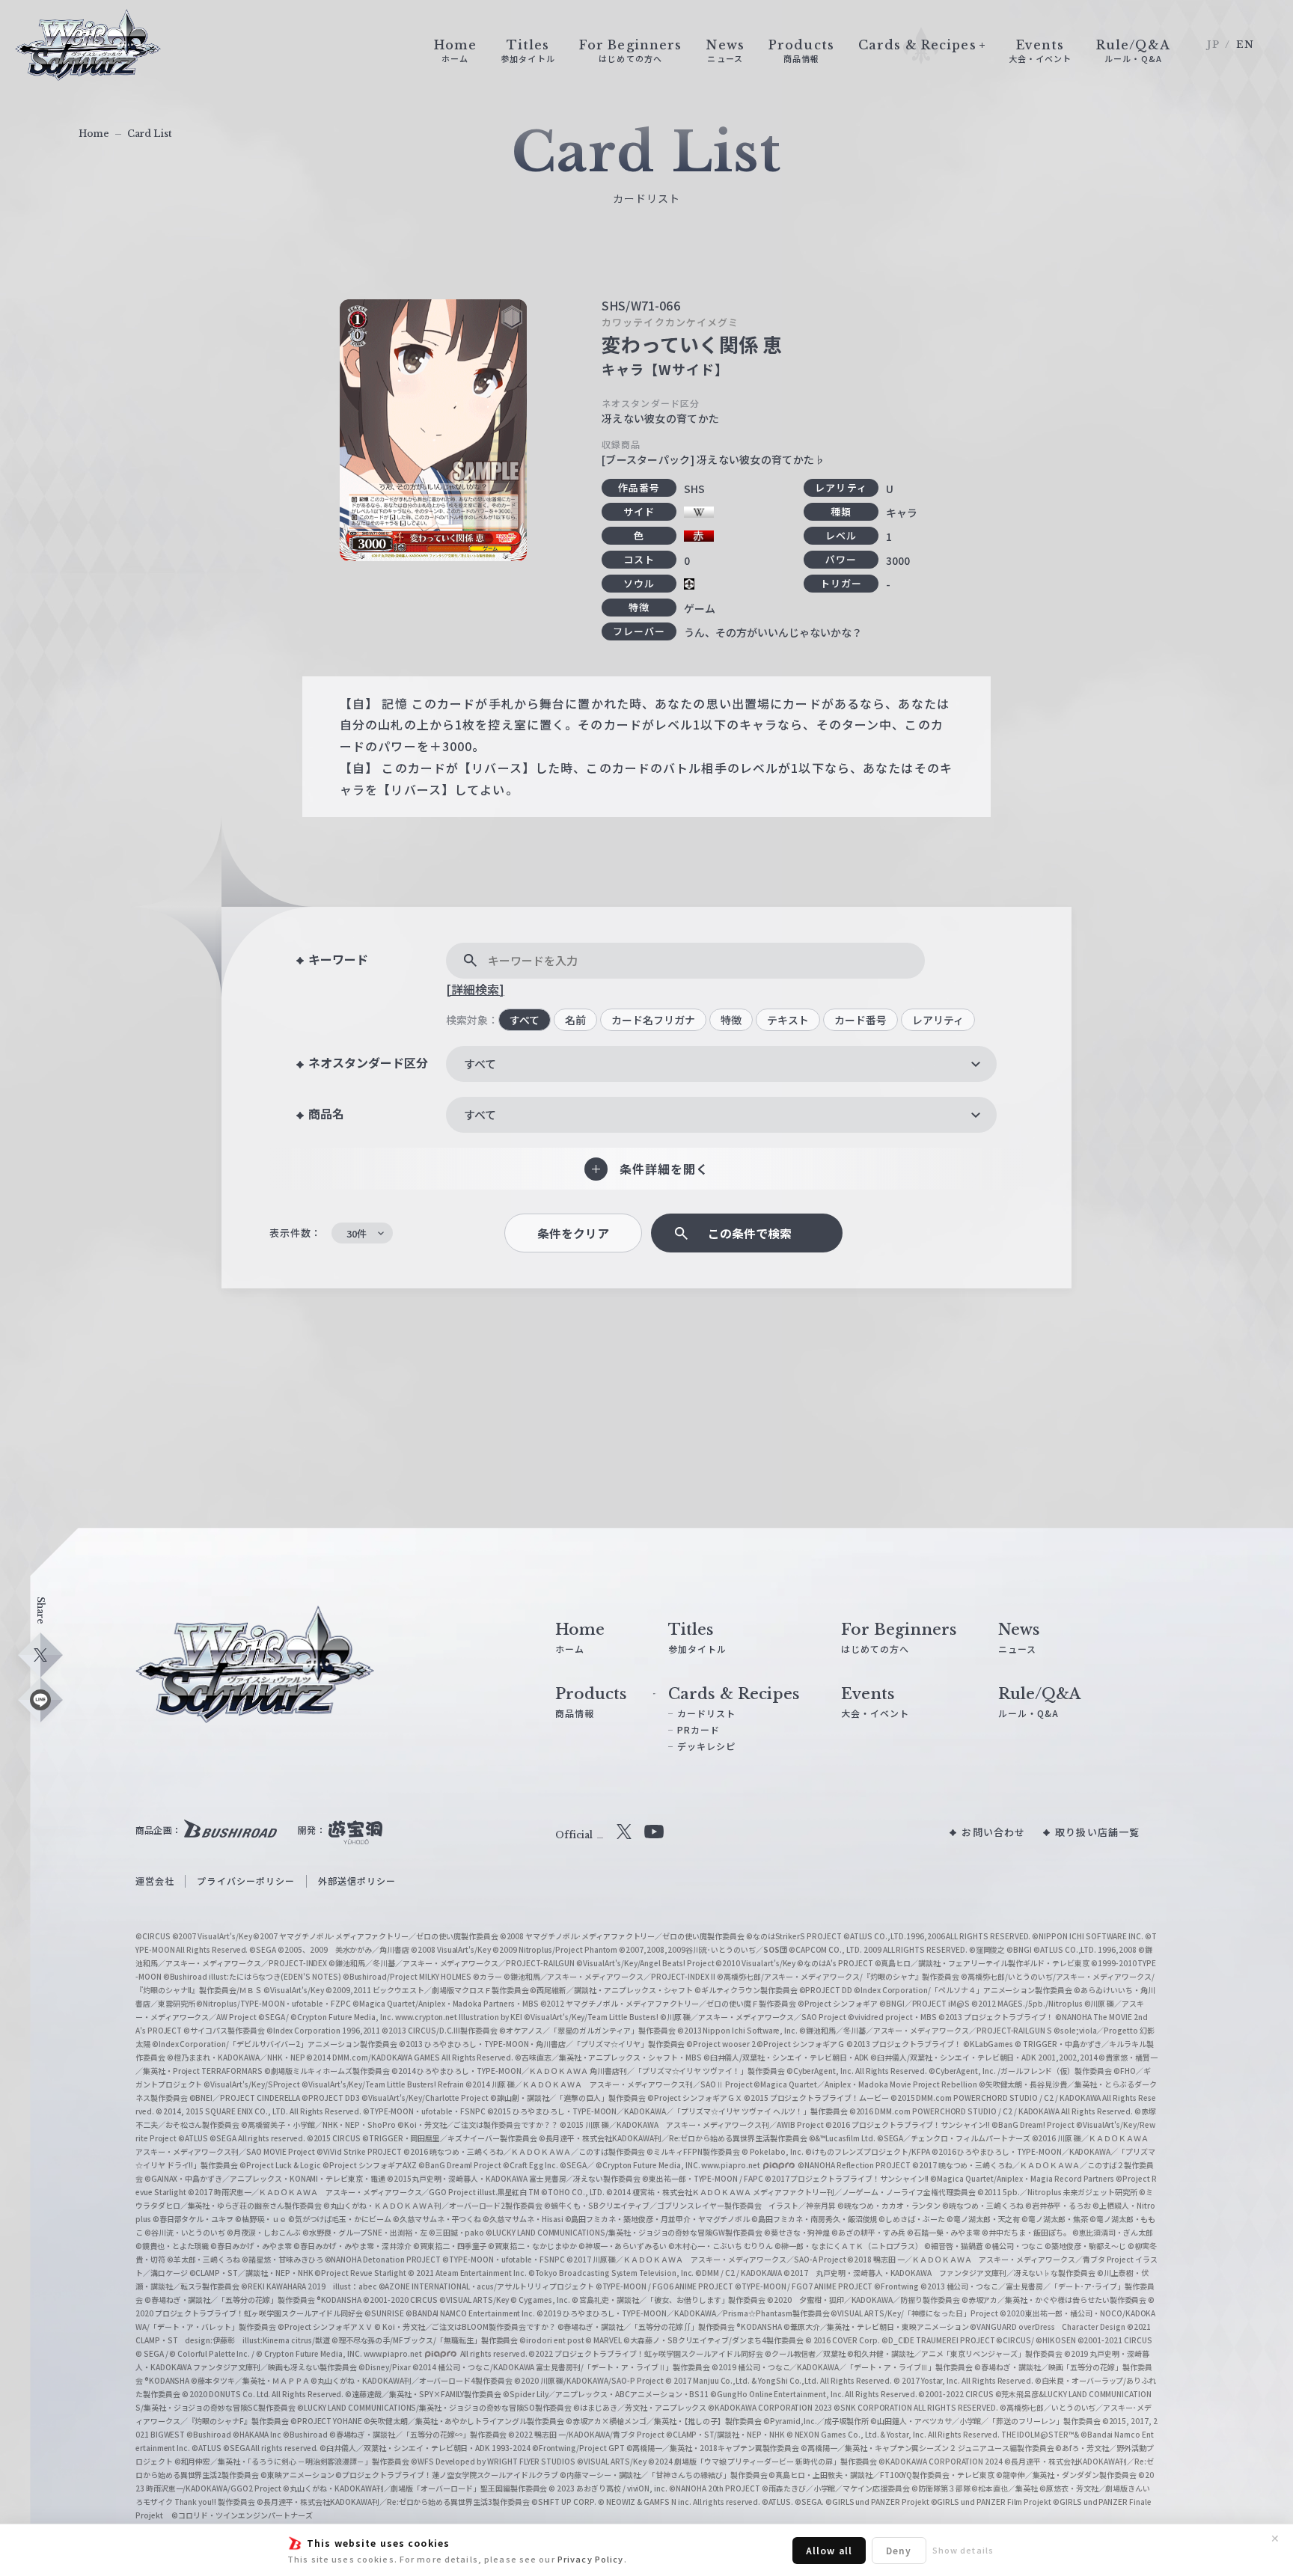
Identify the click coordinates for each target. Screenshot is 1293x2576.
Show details (963, 2550)
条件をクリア (573, 1233)
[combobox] (721, 1064)
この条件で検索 (750, 1233)
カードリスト (707, 1713)
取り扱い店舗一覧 (1097, 1832)
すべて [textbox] (480, 1064)
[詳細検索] (475, 989)
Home (94, 134)
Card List (150, 134)
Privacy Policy (591, 2559)
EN (1245, 45)
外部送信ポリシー (357, 1881)
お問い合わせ (993, 1832)
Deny (899, 2550)
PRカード (699, 1729)
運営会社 (155, 1881)
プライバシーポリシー (246, 1881)
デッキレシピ (707, 1746)
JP (1213, 45)
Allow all (829, 2550)
